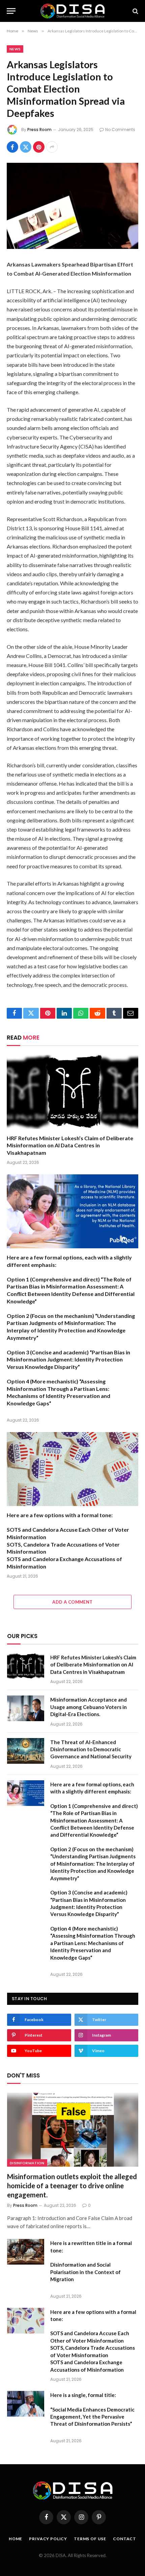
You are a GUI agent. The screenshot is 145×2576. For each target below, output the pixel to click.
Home (16, 2539)
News (15, 49)
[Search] (135, 11)
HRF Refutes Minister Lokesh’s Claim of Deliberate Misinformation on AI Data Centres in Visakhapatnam (70, 1145)
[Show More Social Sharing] (52, 147)
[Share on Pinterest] (39, 147)
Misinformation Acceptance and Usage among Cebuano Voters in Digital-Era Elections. (89, 1707)
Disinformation (27, 2163)
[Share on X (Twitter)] (26, 147)
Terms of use (90, 2539)
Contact (125, 2539)
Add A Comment (72, 1602)
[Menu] (11, 11)
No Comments (120, 130)
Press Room (39, 130)
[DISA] (72, 11)
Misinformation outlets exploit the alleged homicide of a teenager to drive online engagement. (72, 2186)
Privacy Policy (48, 2539)
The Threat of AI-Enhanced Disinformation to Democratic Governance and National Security (91, 1749)
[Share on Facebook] (12, 147)
